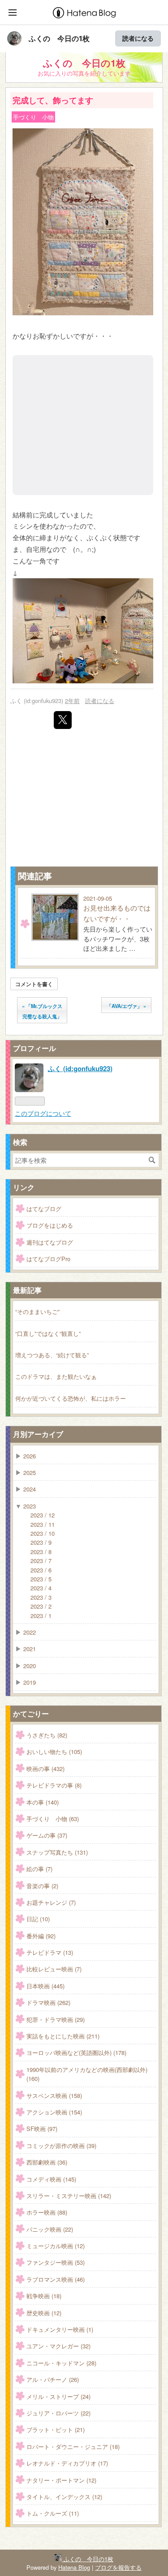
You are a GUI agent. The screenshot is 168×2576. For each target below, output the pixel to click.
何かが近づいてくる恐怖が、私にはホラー (71, 1398)
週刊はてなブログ (50, 1242)
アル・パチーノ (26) (53, 2379)
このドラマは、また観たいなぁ (56, 1376)
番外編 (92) (41, 1936)
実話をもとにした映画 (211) (63, 2036)
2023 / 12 (43, 1515)
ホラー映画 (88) (47, 2212)
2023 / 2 (41, 1606)
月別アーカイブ (38, 1434)
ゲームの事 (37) (47, 1835)
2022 (30, 1632)
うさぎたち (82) (47, 1735)
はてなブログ (44, 1209)
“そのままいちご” (37, 1311)
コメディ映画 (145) (51, 2179)
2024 (30, 1489)
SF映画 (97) (42, 2129)
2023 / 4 (41, 1588)
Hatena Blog (74, 2567)
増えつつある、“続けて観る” (52, 1355)
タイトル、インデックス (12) (64, 2497)
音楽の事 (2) (42, 1886)
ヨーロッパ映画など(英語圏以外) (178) (76, 2053)
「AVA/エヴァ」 (126, 1006)
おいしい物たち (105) (54, 1752)
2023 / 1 (41, 1616)
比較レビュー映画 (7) (54, 1969)
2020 (30, 1666)
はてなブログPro (48, 1259)
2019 (30, 1682)
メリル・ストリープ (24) (58, 2396)
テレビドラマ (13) (50, 1952)
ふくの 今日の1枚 (59, 38)
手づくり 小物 (33, 117)
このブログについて (43, 1113)
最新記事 (27, 1290)
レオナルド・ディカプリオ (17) (67, 2463)
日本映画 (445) (45, 1986)
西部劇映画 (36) (47, 2162)
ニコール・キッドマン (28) (61, 2363)
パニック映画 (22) (50, 2229)
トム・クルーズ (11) (53, 2513)
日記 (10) (38, 1919)
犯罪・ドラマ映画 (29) (56, 2019)
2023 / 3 (41, 1597)
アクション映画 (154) (54, 2112)
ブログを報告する (118, 2567)
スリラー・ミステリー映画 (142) (69, 2196)
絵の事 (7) (39, 1869)
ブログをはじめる (50, 1225)
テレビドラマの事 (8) (54, 1785)
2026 (30, 1456)
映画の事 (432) (45, 1769)
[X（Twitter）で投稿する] (63, 720)
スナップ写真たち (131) (57, 1852)
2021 (30, 1649)
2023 (30, 1506)
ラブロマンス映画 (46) (56, 2279)
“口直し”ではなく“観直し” (48, 1333)
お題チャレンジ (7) (51, 1902)
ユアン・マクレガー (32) (58, 2346)
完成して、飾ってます (53, 100)
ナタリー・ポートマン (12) (61, 2480)
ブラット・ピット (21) (56, 2430)
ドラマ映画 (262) (48, 2002)
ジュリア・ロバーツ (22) (58, 2413)
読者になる (138, 38)
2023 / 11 (43, 1524)
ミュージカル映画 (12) (56, 2246)
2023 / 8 (41, 1552)
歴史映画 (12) (44, 2313)
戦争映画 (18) (44, 2296)
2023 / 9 (41, 1542)
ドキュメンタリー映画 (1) (60, 2329)
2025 (30, 1472)
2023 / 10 (43, 1533)
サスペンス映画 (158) (54, 2095)
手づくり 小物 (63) (53, 1819)
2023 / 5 (41, 1579)
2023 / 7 (41, 1561)
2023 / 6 (41, 1570)
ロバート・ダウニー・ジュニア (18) (73, 2447)
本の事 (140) (43, 1802)
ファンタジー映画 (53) (56, 2262)
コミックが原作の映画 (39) (61, 2146)
